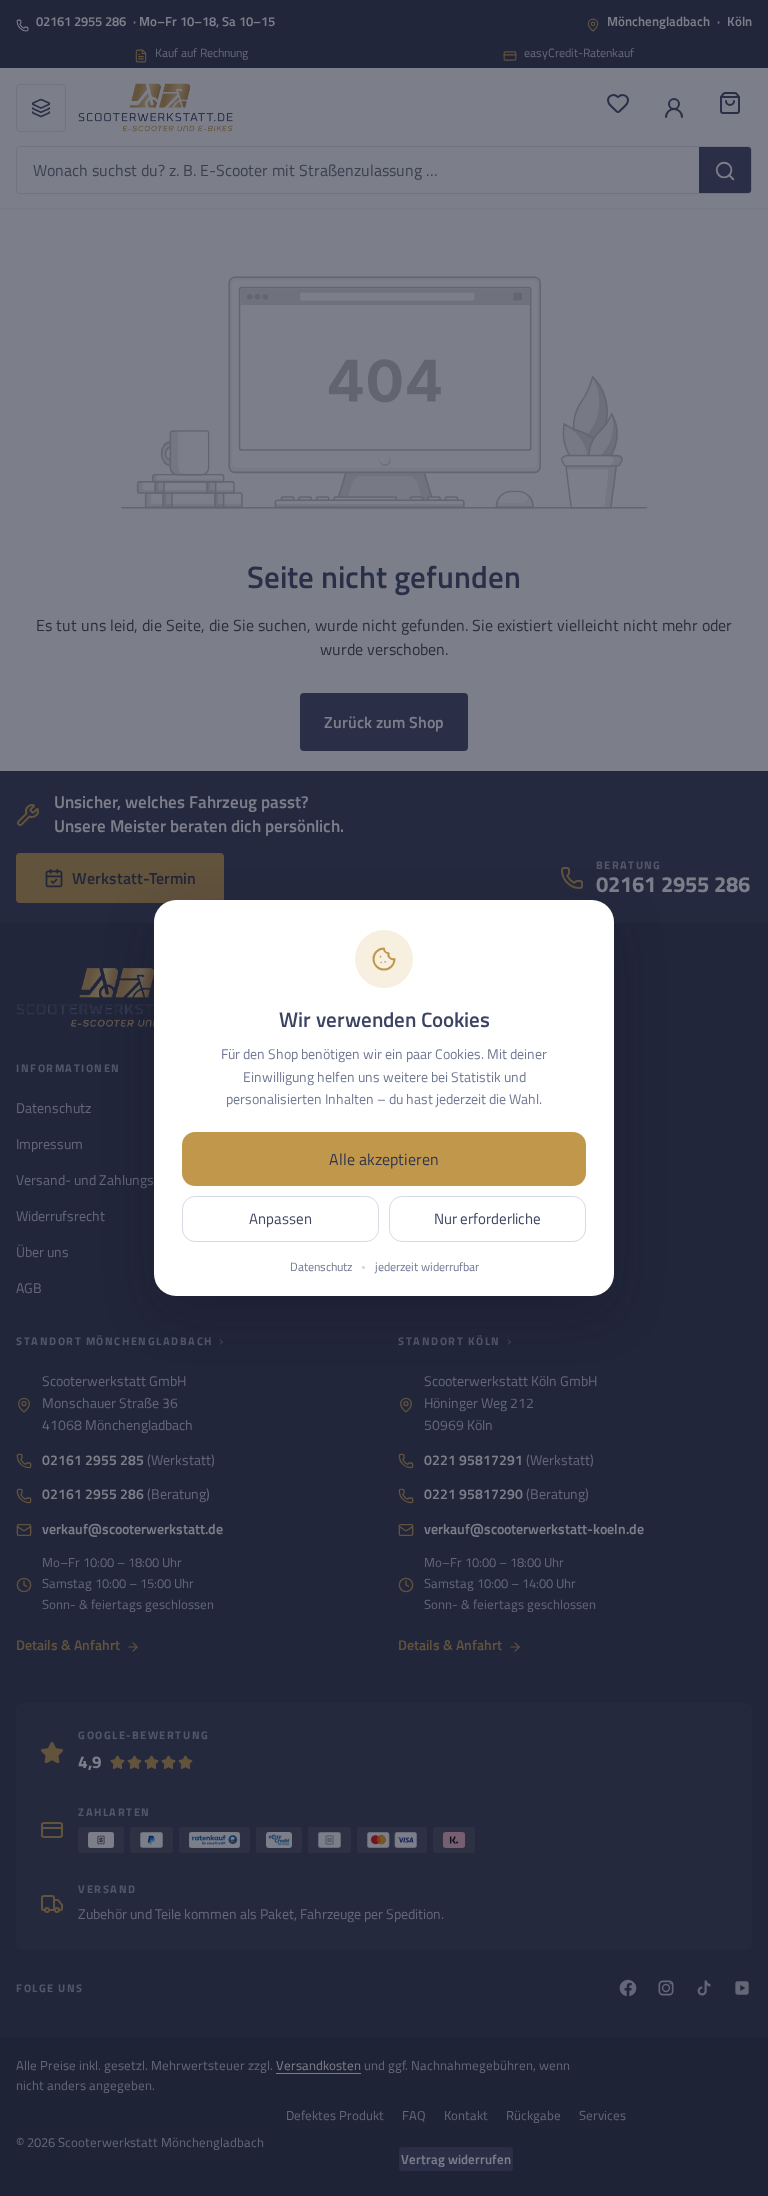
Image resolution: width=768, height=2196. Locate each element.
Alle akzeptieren (384, 1159)
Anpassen (280, 1218)
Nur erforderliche (487, 1218)
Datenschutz (321, 1267)
